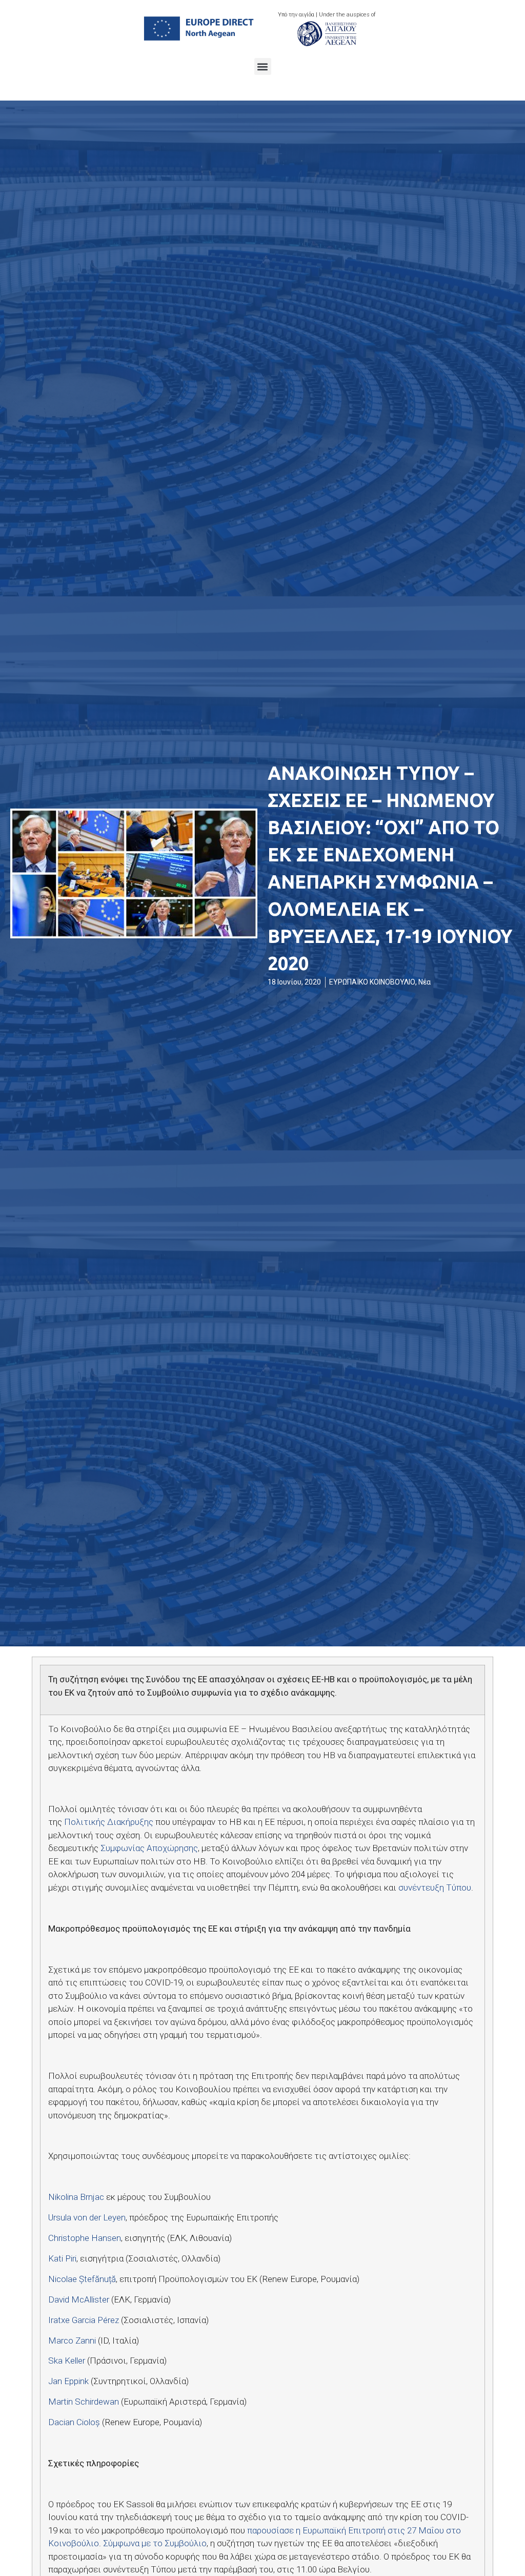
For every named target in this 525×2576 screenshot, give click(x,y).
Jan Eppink (68, 2381)
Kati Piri (62, 2258)
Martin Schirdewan (84, 2402)
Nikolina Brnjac (76, 2197)
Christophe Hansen (85, 2238)
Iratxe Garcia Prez (84, 2320)
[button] (263, 66)
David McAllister (79, 2299)
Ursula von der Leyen (87, 2217)
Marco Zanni (72, 2341)
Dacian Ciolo (74, 2422)
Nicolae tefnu (82, 2279)
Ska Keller (67, 2361)
